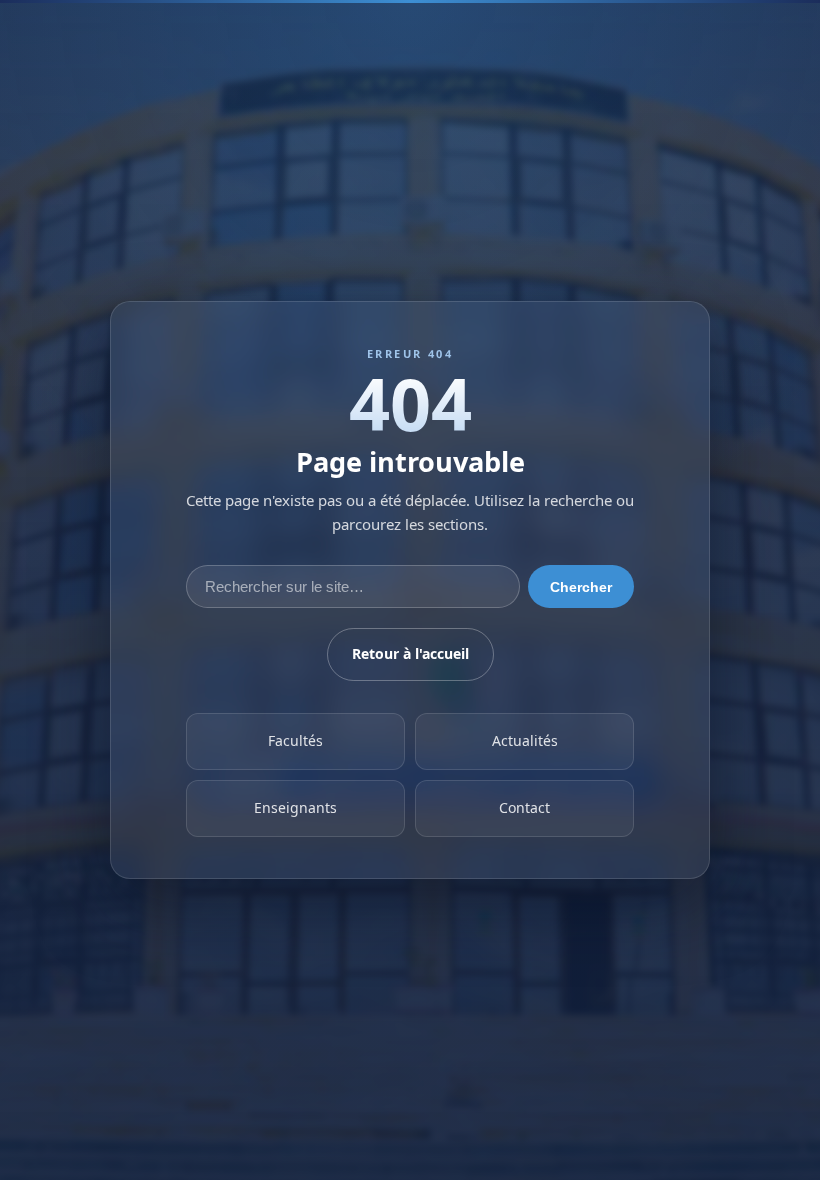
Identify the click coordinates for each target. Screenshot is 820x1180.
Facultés (295, 741)
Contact (524, 808)
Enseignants (295, 808)
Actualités (525, 741)
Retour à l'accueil (410, 654)
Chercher (581, 587)
